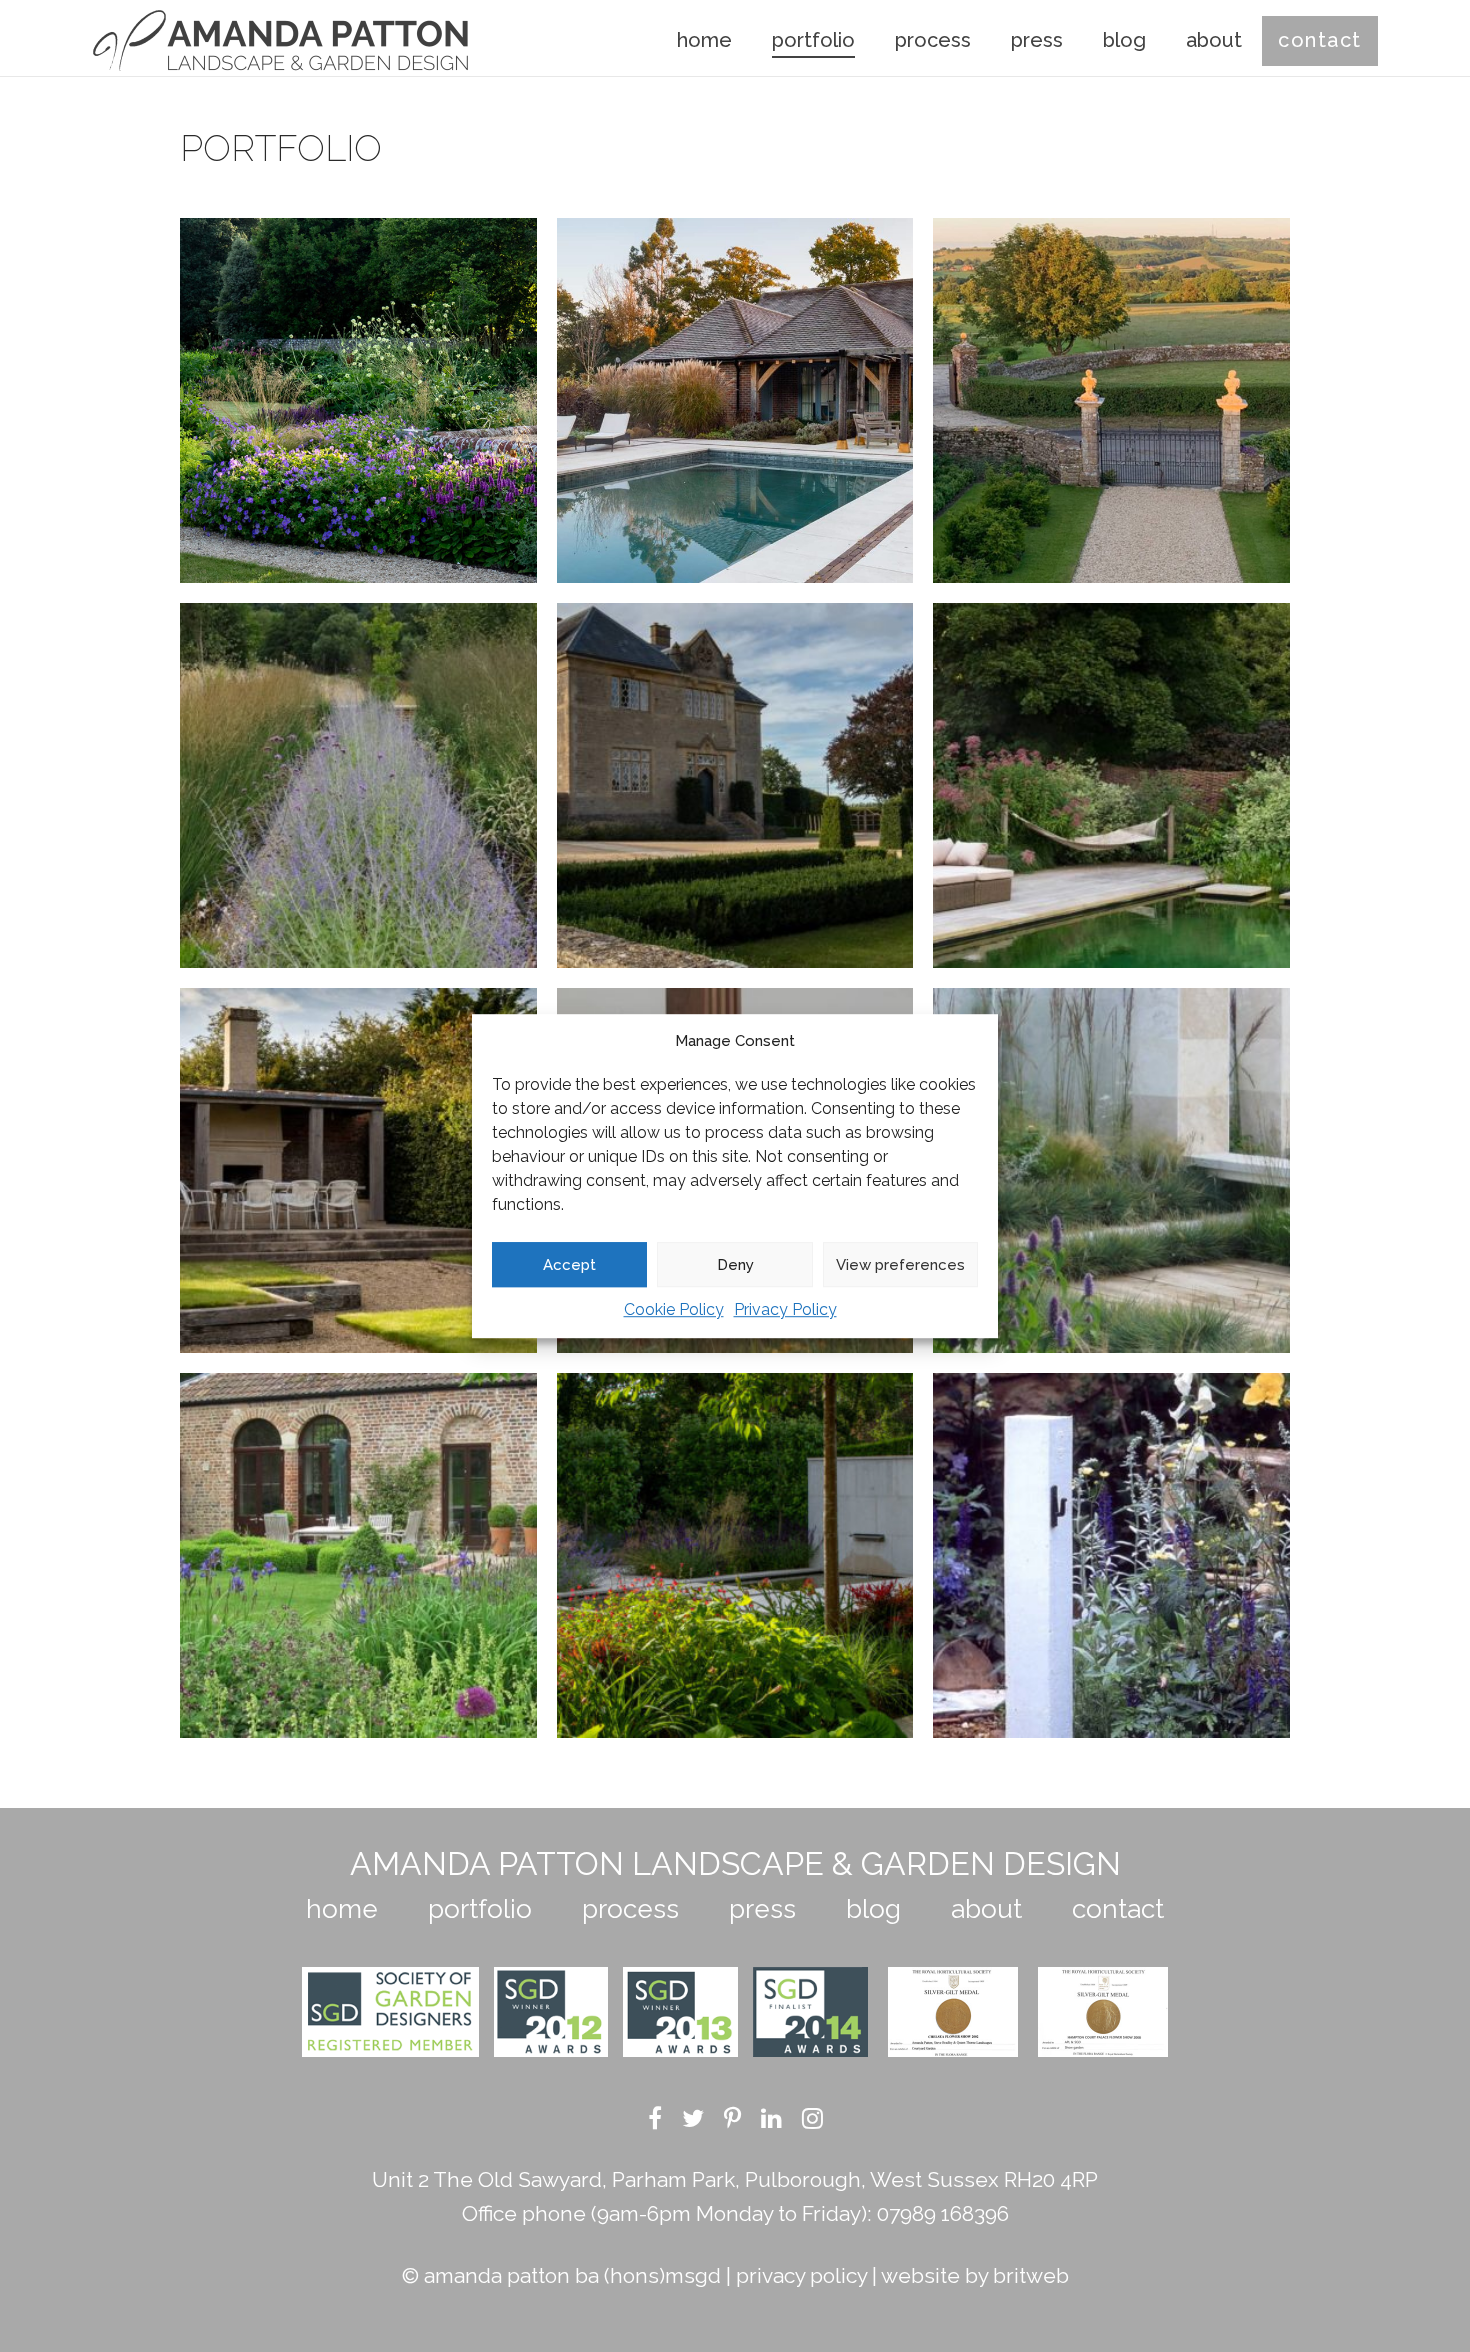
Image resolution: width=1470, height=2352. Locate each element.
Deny (735, 1265)
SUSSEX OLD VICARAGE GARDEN (358, 400)
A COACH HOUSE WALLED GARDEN (358, 1555)
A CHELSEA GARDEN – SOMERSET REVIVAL (1111, 1555)
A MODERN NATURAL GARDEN (358, 785)
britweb (1031, 2275)
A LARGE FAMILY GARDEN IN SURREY (734, 400)
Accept (569, 1265)
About (1214, 40)
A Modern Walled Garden (358, 1170)
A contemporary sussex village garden (735, 1555)
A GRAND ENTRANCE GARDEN (734, 785)
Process (933, 40)
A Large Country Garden (1111, 400)
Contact (1320, 40)
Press (1037, 40)
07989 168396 (943, 2213)
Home (704, 40)
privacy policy (801, 2275)
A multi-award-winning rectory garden (1111, 785)
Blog (1124, 40)
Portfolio (813, 40)
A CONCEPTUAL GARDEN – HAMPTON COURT (1111, 1170)
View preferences (900, 1265)
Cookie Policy (674, 1309)
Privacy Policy (785, 1309)
